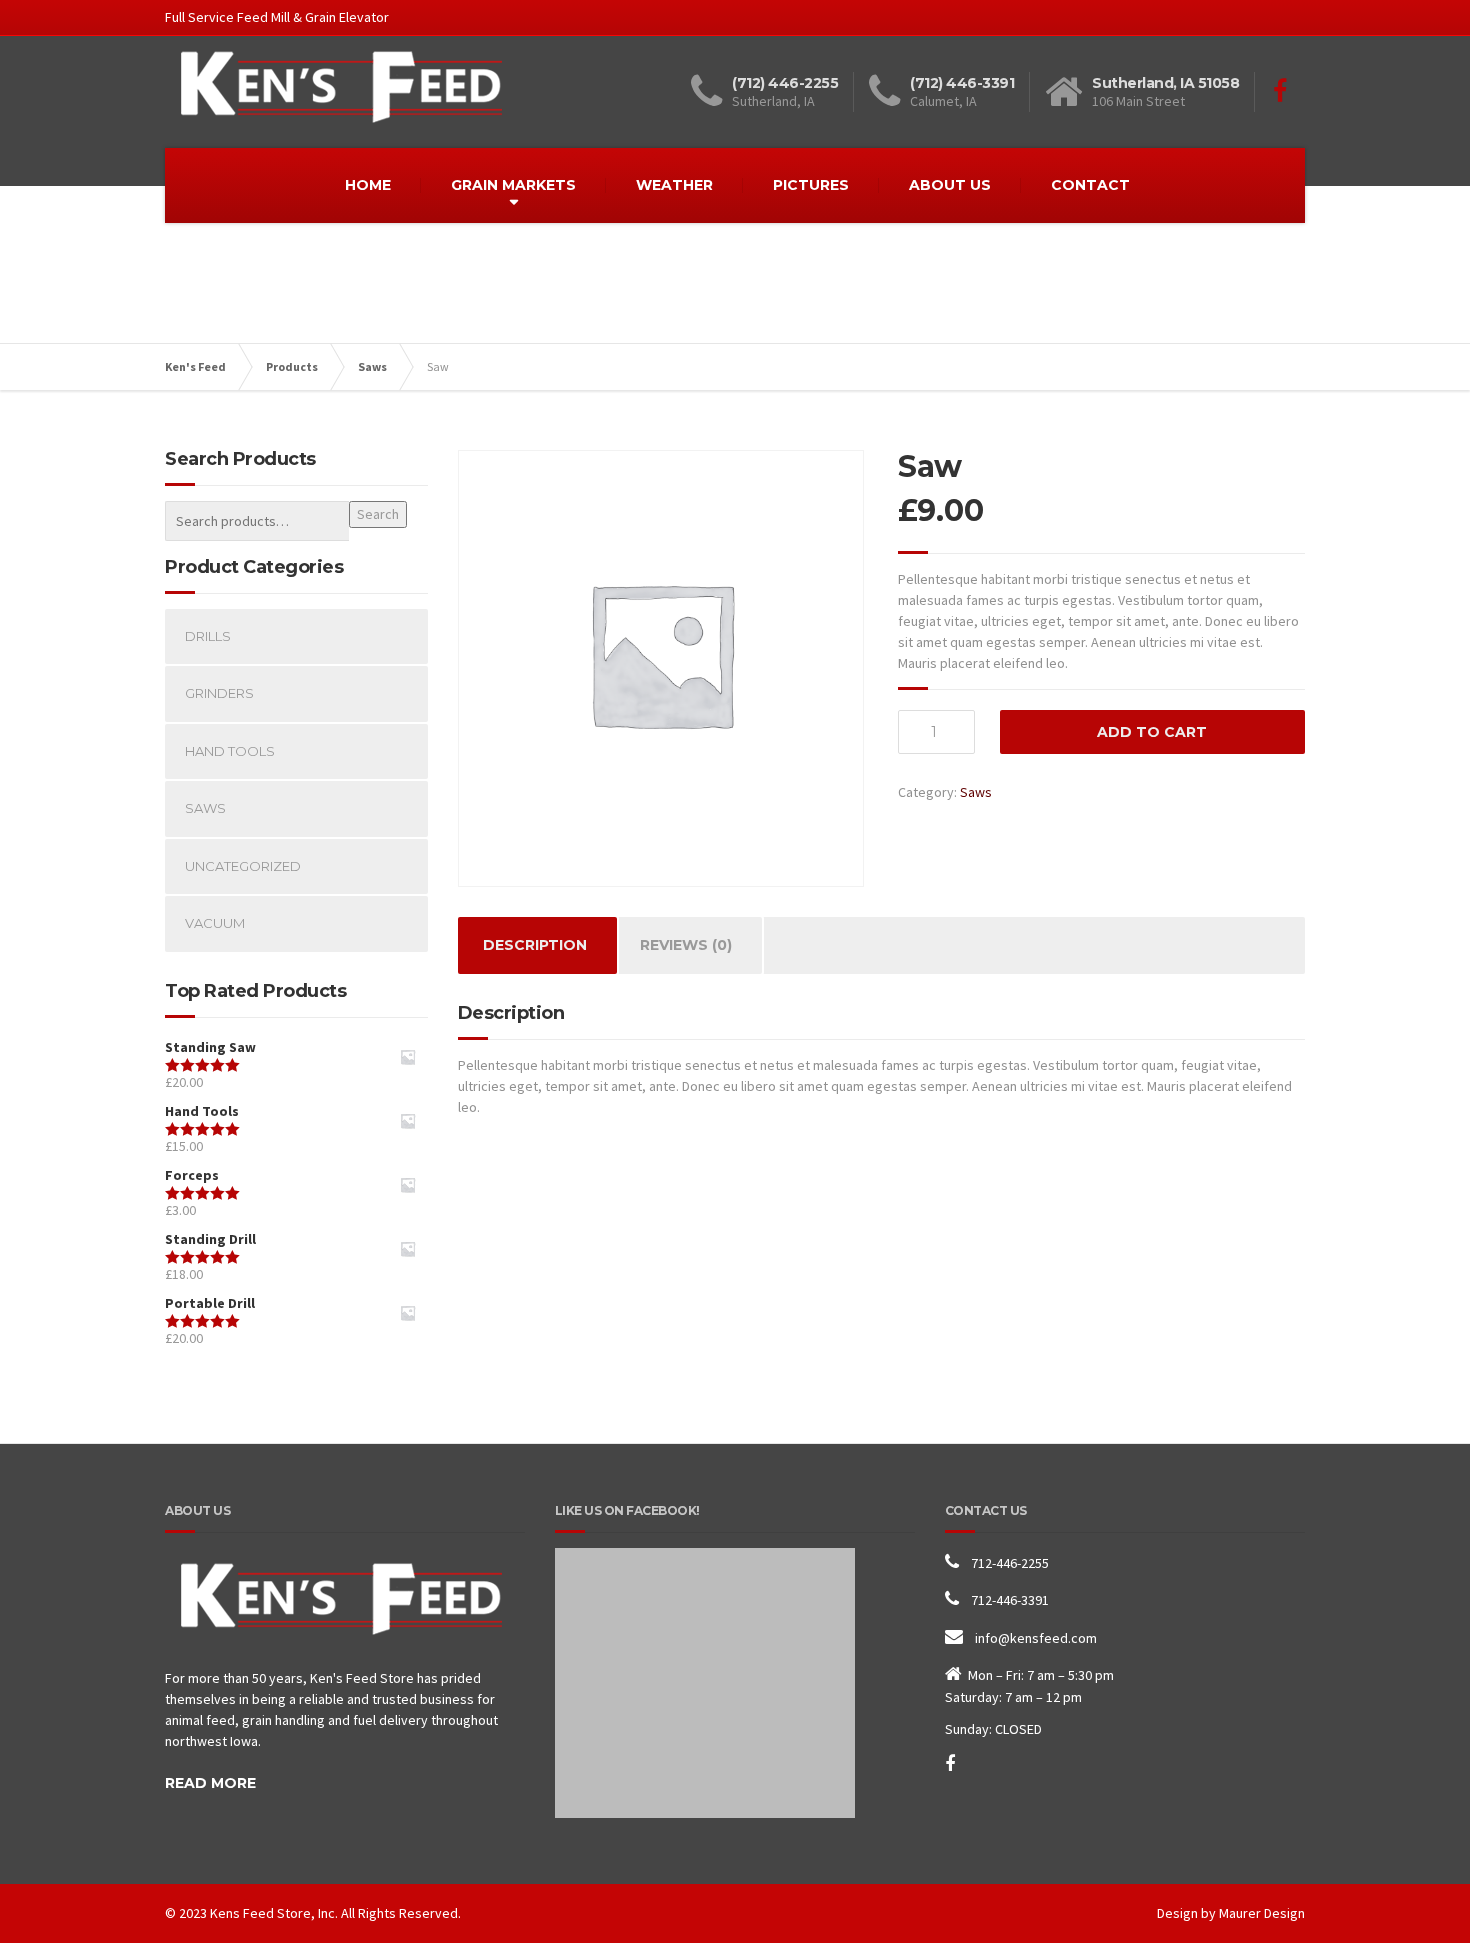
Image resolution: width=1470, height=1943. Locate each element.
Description (535, 945)
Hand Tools (230, 751)
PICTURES (811, 185)
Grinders (219, 693)
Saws (976, 792)
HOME (368, 185)
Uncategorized (243, 866)
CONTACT (1090, 185)
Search (378, 514)
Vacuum (215, 923)
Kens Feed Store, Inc (272, 1913)
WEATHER (674, 185)
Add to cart (1152, 732)
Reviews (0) (686, 945)
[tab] (535, 945)
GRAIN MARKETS (513, 185)
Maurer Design (1262, 1913)
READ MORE (210, 1783)
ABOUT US (950, 185)
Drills (208, 636)
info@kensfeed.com (1036, 1638)
